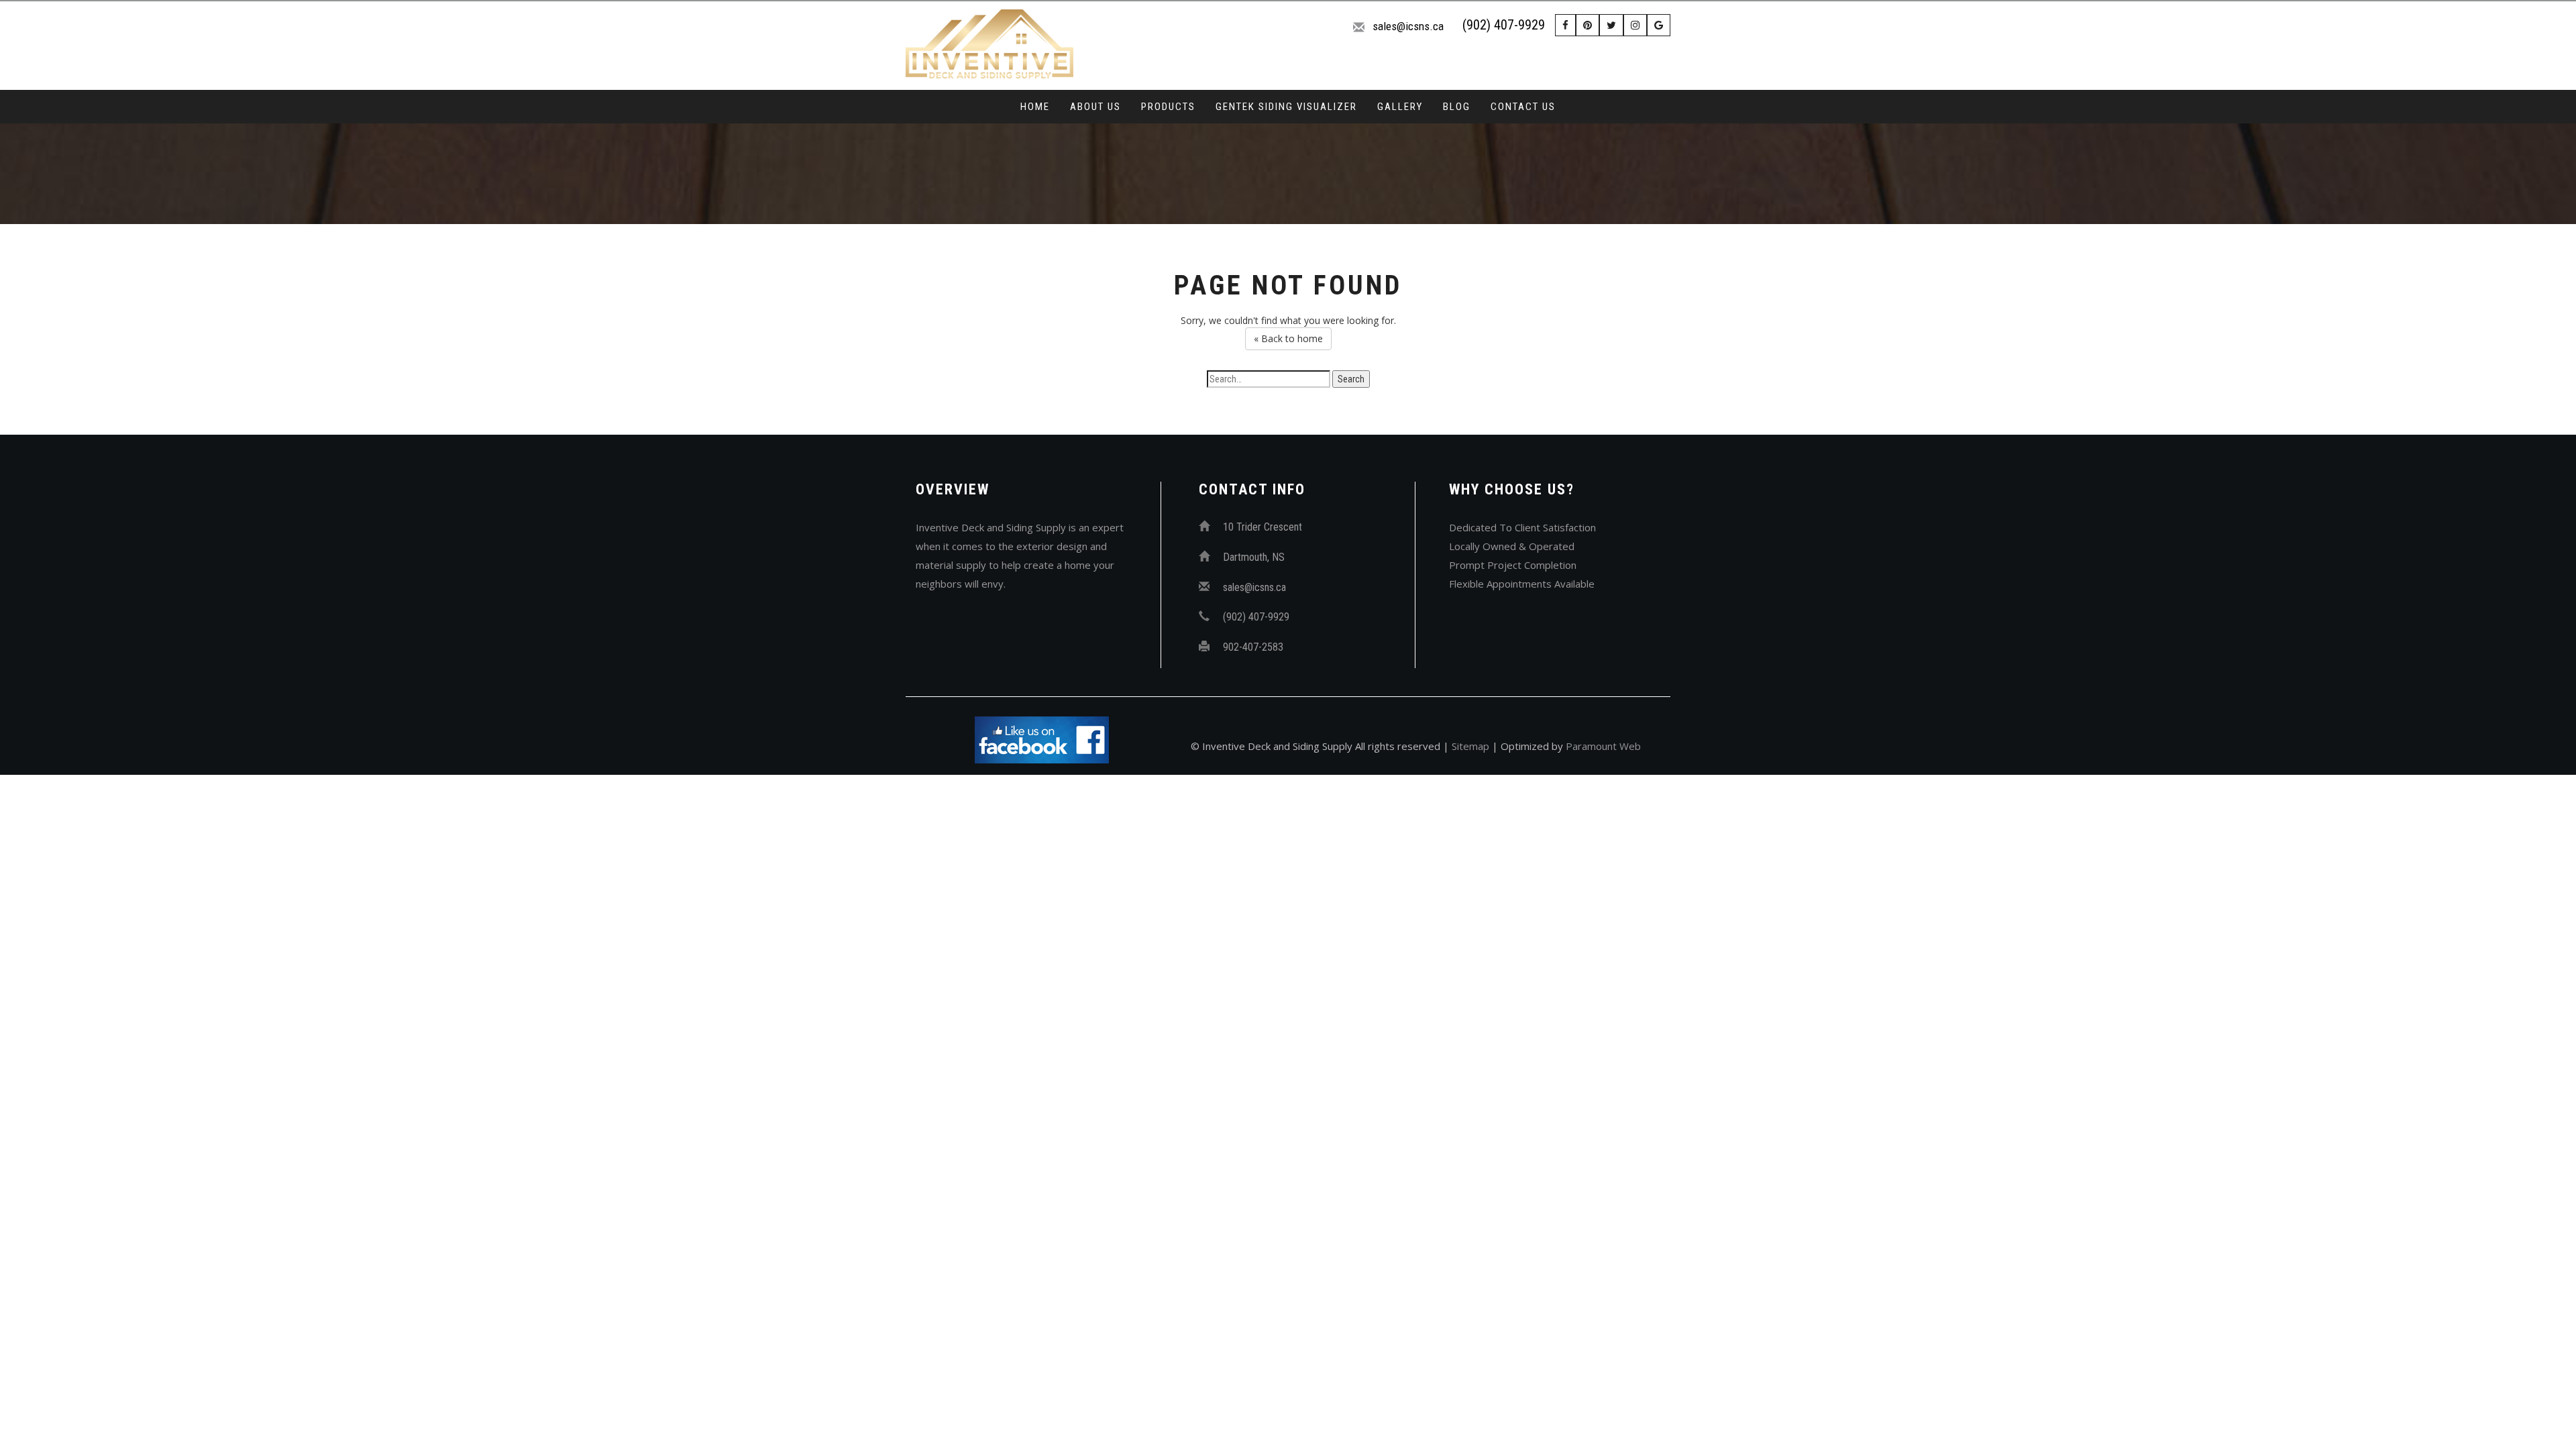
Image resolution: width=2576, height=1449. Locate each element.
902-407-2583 (1253, 647)
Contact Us (1523, 107)
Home (1035, 107)
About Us (1095, 107)
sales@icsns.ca (1408, 26)
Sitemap (1470, 746)
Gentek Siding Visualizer (1286, 107)
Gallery (1400, 107)
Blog (1457, 107)
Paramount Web (1603, 746)
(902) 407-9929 (1504, 25)
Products (1168, 107)
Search (1351, 379)
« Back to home (1288, 338)
